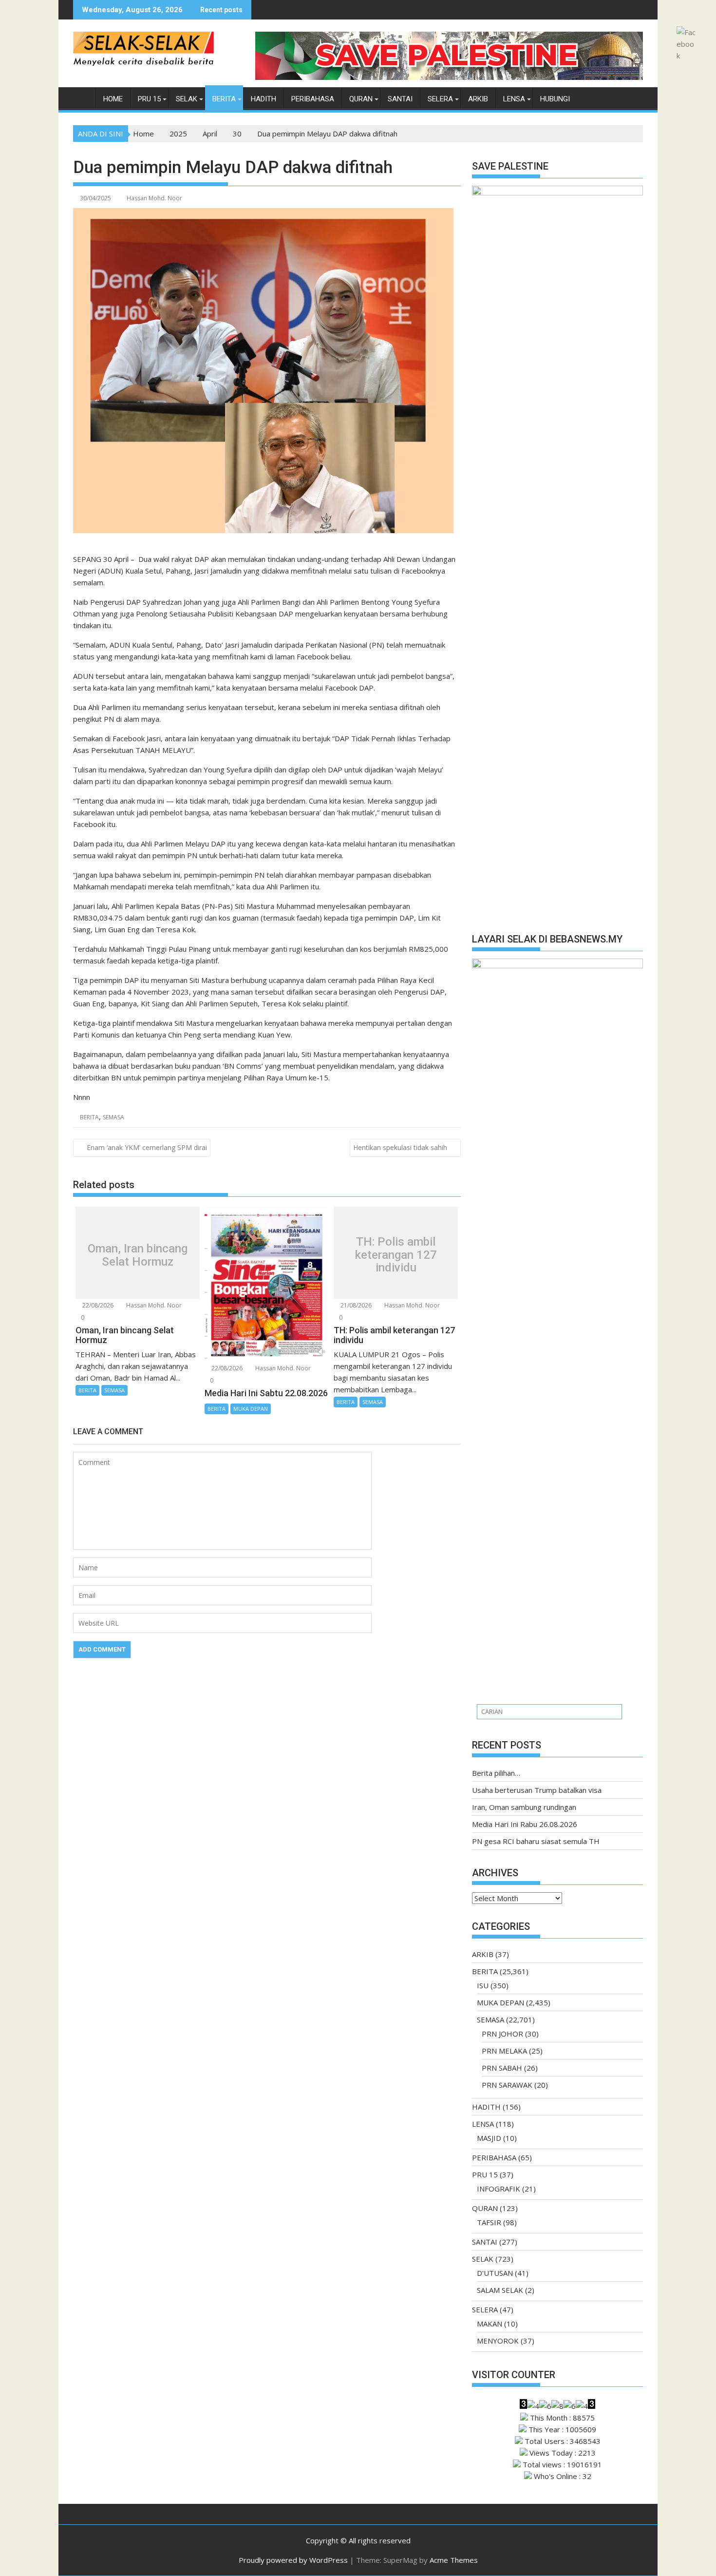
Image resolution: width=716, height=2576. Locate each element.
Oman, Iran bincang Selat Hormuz (138, 1255)
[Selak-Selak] (83, 97)
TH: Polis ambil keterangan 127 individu (396, 1255)
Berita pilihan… (496, 1773)
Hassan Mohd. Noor (154, 198)
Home (113, 99)
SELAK (187, 99)
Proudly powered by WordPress (293, 2560)
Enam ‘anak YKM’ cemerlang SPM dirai (147, 1147)
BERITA (224, 99)
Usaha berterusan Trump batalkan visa (537, 1790)
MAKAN (490, 2324)
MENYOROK (498, 2341)
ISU (483, 1985)
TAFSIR (489, 2222)
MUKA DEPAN (251, 1409)
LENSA (514, 99)
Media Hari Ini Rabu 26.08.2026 (525, 1824)
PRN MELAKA (504, 2051)
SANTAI (400, 99)
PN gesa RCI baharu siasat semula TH (536, 1841)
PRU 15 (149, 99)
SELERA (440, 99)
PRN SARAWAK (507, 2085)
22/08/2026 (97, 1305)
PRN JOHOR (502, 2034)
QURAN (361, 99)
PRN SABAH (502, 2068)
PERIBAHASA (313, 99)
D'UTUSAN (495, 2273)
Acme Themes (454, 2560)
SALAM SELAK (500, 2290)
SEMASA (113, 1117)
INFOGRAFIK (499, 2189)
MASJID (489, 2138)
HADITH (264, 99)
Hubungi (555, 99)
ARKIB (478, 99)
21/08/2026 (355, 1305)
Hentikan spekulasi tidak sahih (400, 1147)
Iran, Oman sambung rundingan (524, 1807)
